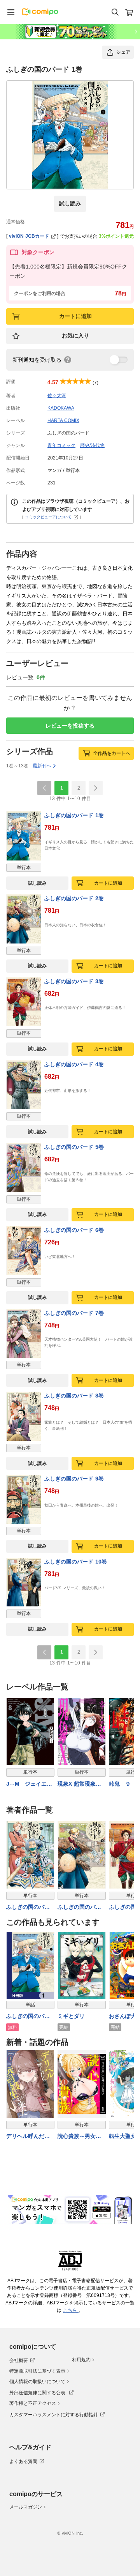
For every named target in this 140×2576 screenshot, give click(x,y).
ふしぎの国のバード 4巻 (74, 1064)
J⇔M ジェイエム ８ (30, 1784)
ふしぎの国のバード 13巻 (28, 1907)
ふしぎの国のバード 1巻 (74, 815)
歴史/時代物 (92, 445)
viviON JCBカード (29, 236)
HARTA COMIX (63, 420)
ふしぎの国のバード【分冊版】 (28, 2017)
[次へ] (96, 788)
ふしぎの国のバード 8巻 (74, 1396)
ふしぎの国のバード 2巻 (74, 898)
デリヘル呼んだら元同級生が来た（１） (28, 2137)
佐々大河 (57, 396)
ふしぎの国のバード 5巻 (74, 1147)
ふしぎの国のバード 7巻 (74, 1313)
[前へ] (44, 788)
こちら (71, 2310)
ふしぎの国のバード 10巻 (76, 1562)
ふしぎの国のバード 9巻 (74, 1479)
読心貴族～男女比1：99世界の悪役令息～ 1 (81, 2137)
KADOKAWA (61, 408)
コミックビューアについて (48, 517)
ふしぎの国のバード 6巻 (74, 1230)
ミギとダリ (71, 2016)
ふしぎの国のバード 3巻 (74, 981)
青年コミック (61, 445)
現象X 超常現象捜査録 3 (79, 1784)
